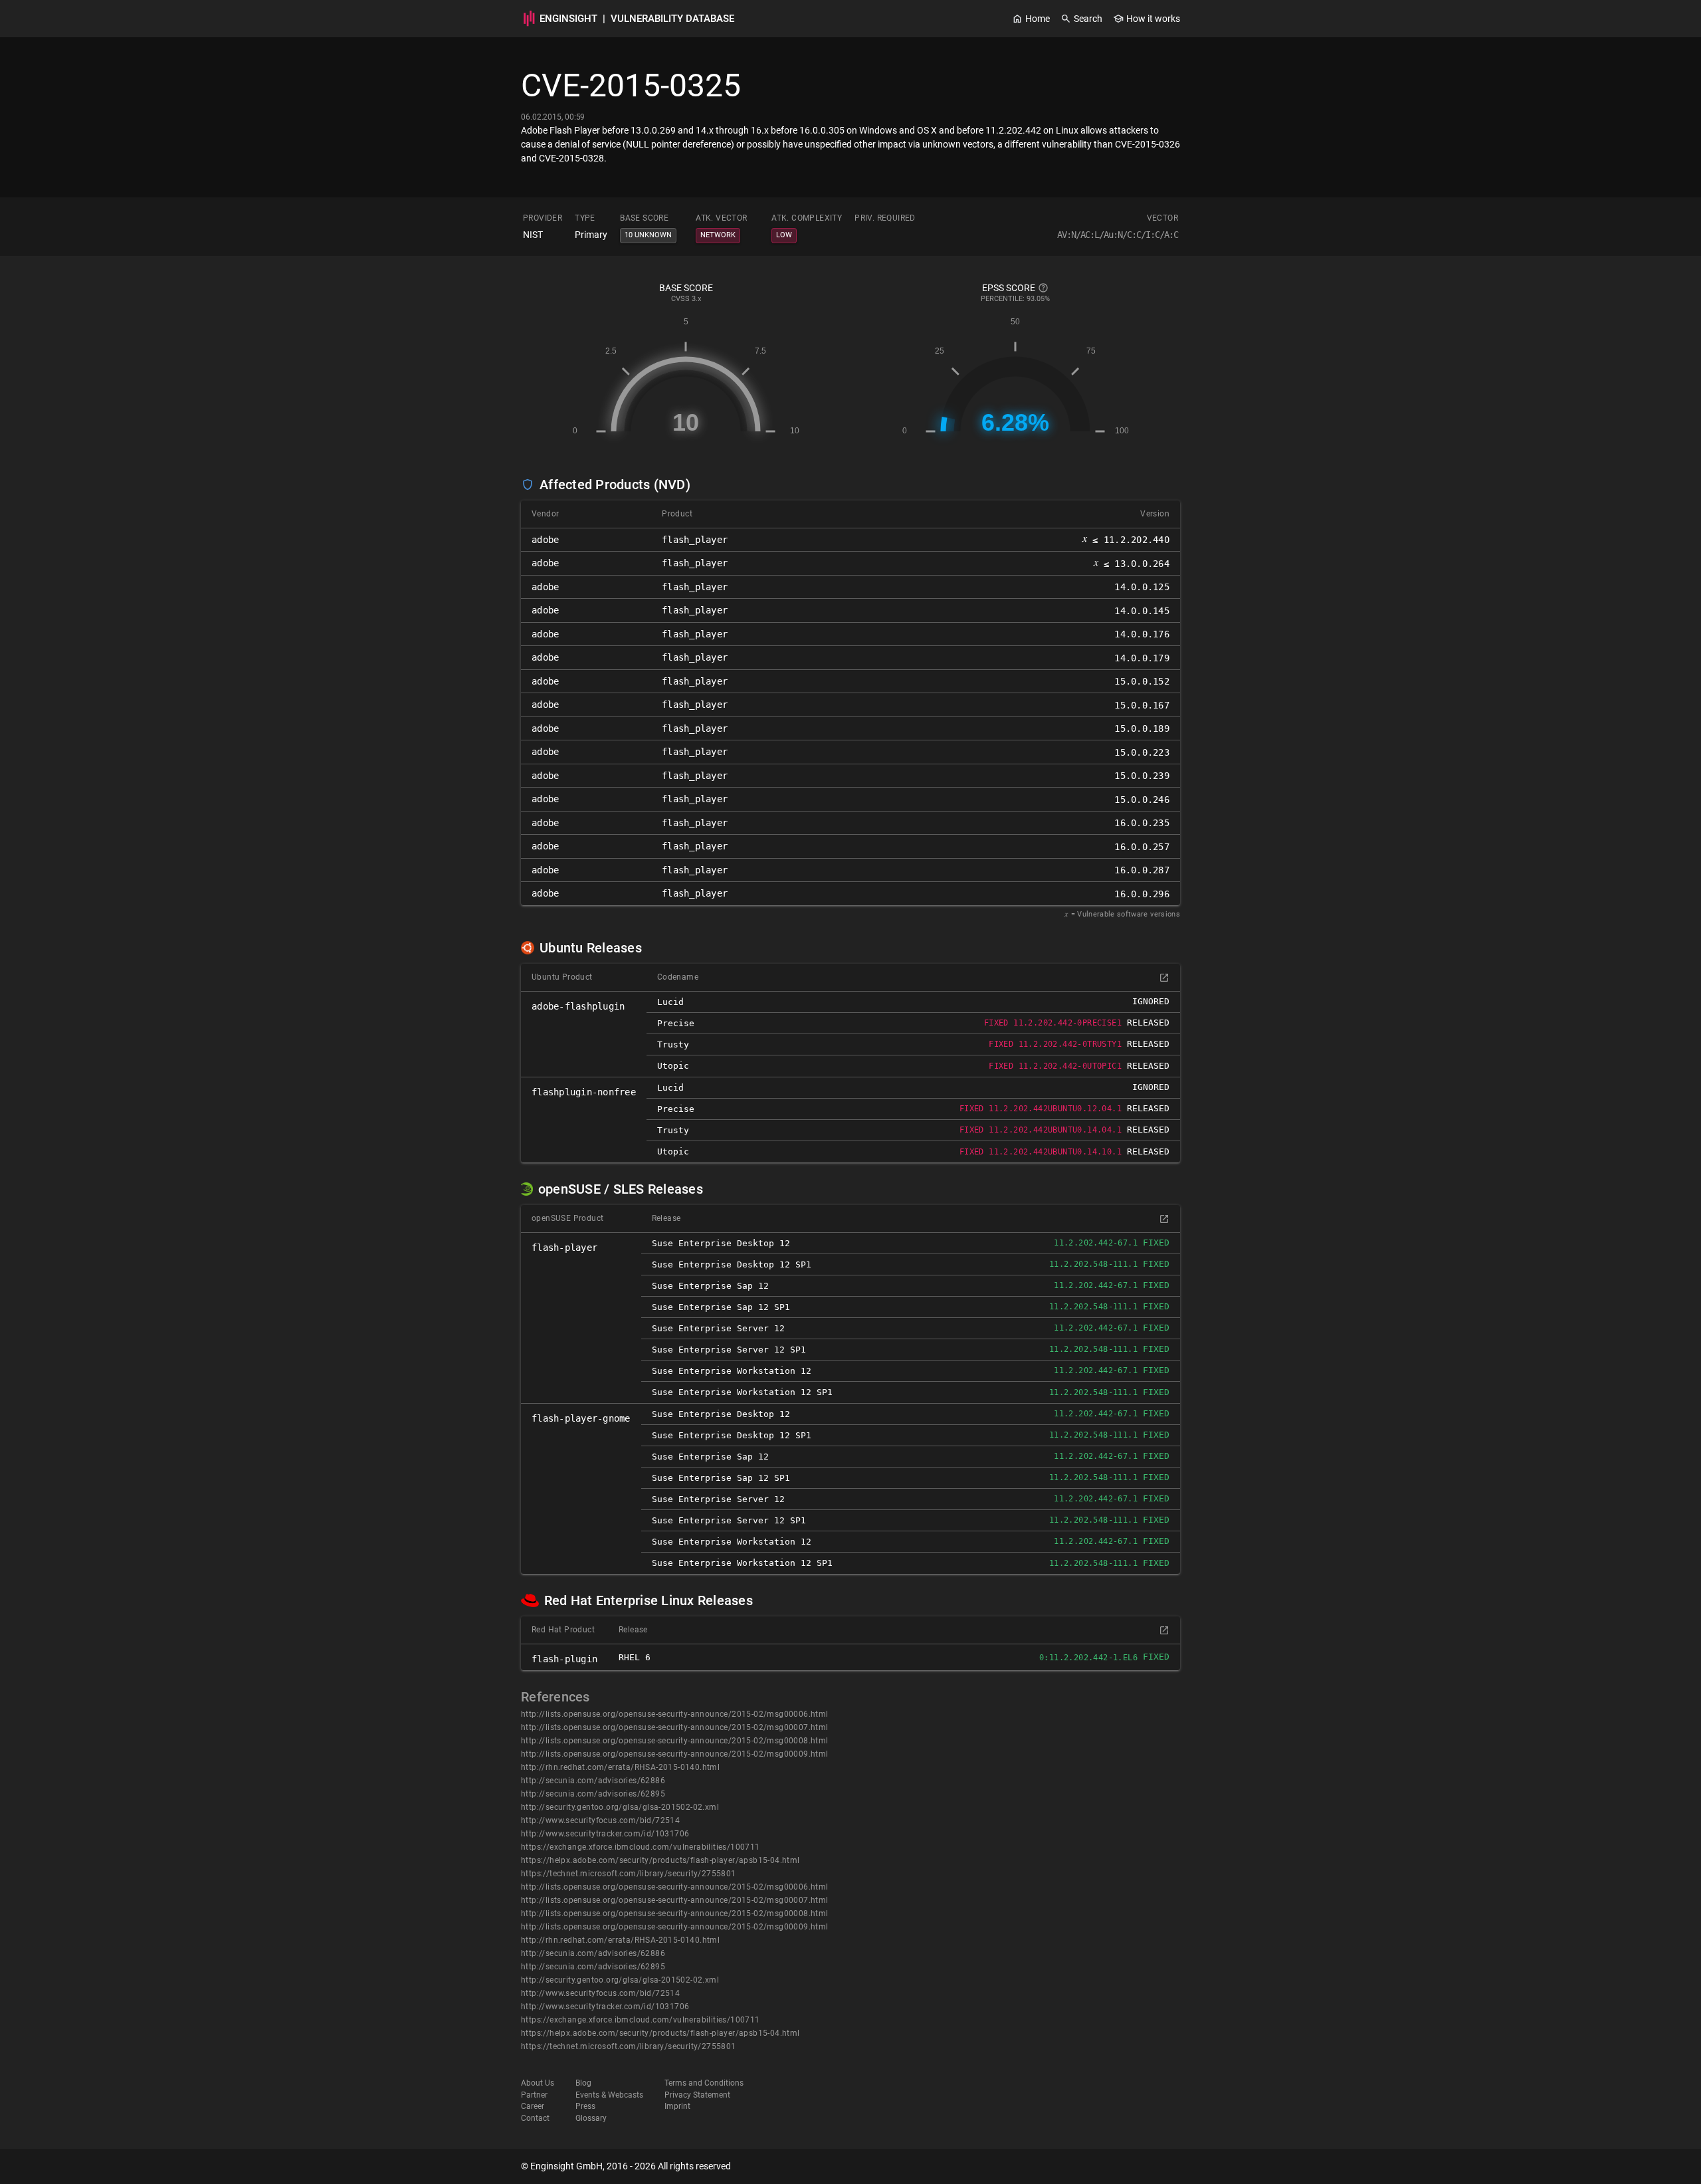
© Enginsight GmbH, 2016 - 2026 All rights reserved (626, 2166)
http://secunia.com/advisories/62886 (593, 1781)
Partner (534, 2095)
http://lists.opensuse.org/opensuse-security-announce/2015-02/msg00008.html (675, 1741)
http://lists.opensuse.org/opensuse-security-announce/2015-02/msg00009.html (675, 1754)
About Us (538, 2083)
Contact (535, 2118)
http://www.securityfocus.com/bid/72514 (600, 1820)
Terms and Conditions (704, 2083)
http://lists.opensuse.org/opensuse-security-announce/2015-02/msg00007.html (675, 1727)
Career (533, 2106)
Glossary (591, 2118)
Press (585, 2106)
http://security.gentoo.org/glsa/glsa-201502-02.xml (620, 1807)
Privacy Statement (697, 2095)
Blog (583, 2083)
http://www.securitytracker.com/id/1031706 (605, 1834)
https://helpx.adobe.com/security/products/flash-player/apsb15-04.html (660, 1860)
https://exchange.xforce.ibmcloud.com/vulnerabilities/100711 (641, 1847)
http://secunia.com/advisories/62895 (593, 1794)
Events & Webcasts (609, 2095)
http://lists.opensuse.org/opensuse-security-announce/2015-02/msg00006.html (675, 1714)
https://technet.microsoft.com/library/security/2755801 (629, 1874)
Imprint (677, 2106)
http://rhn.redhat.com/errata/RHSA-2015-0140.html (620, 1767)
